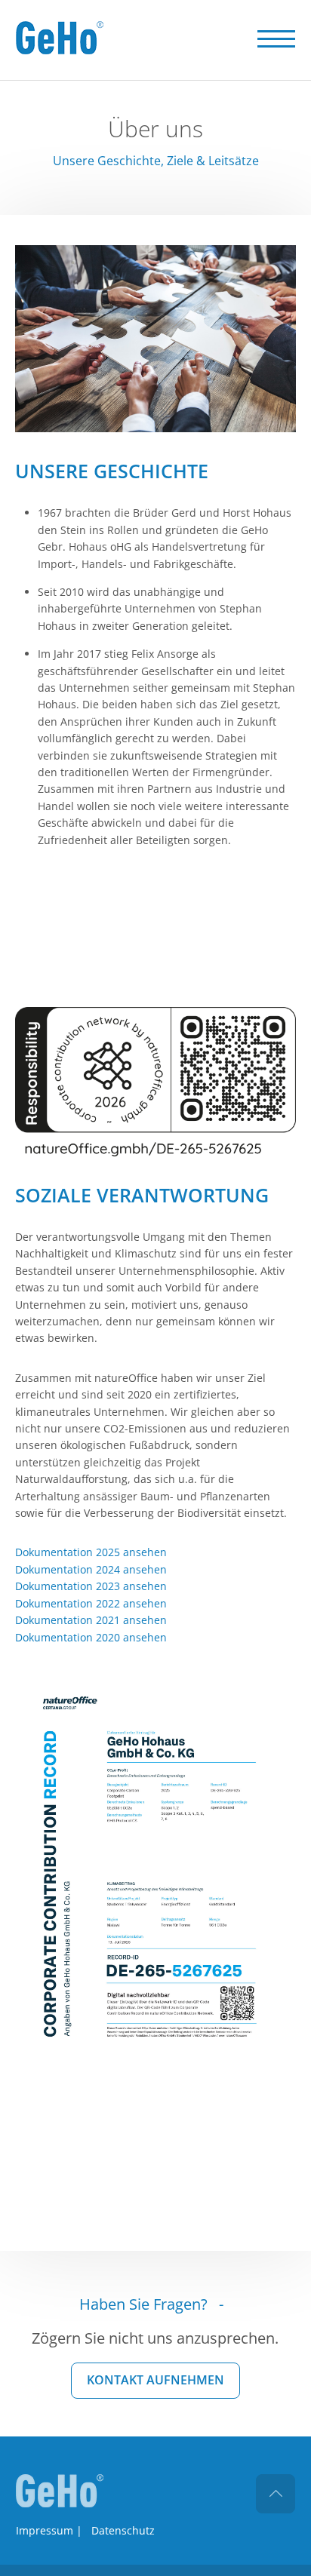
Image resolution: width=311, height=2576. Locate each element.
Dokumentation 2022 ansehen (91, 1603)
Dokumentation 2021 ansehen (91, 1620)
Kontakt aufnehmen (155, 2380)
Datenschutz (123, 2530)
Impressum (45, 2530)
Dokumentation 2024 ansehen (91, 1569)
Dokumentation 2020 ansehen (91, 1637)
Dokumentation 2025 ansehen (91, 1552)
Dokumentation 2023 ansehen (91, 1586)
